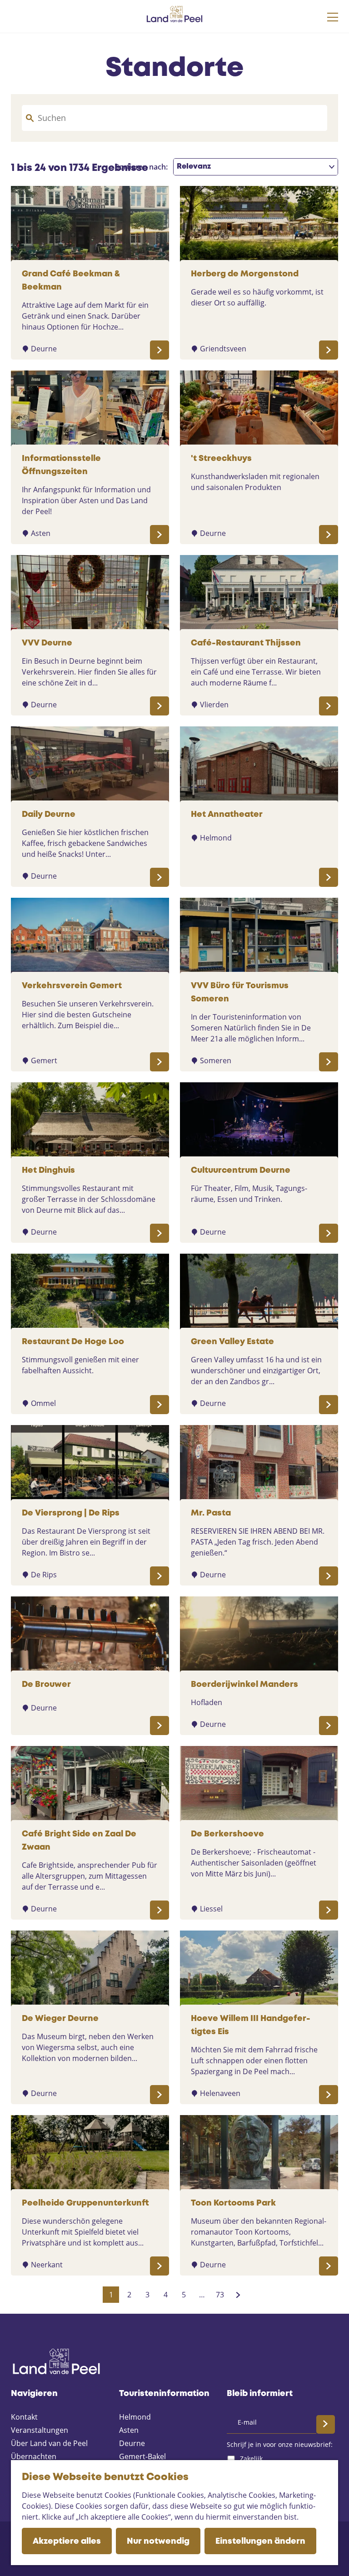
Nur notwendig (158, 2541)
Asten (129, 2430)
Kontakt (24, 2417)
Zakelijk (251, 2458)
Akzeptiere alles (67, 2541)
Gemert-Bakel (142, 2456)
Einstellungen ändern (260, 2541)
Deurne (132, 2443)
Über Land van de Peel (49, 2443)
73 (221, 2296)
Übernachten (34, 2456)
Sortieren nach (141, 167)
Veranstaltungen (40, 2430)
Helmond (135, 2417)
